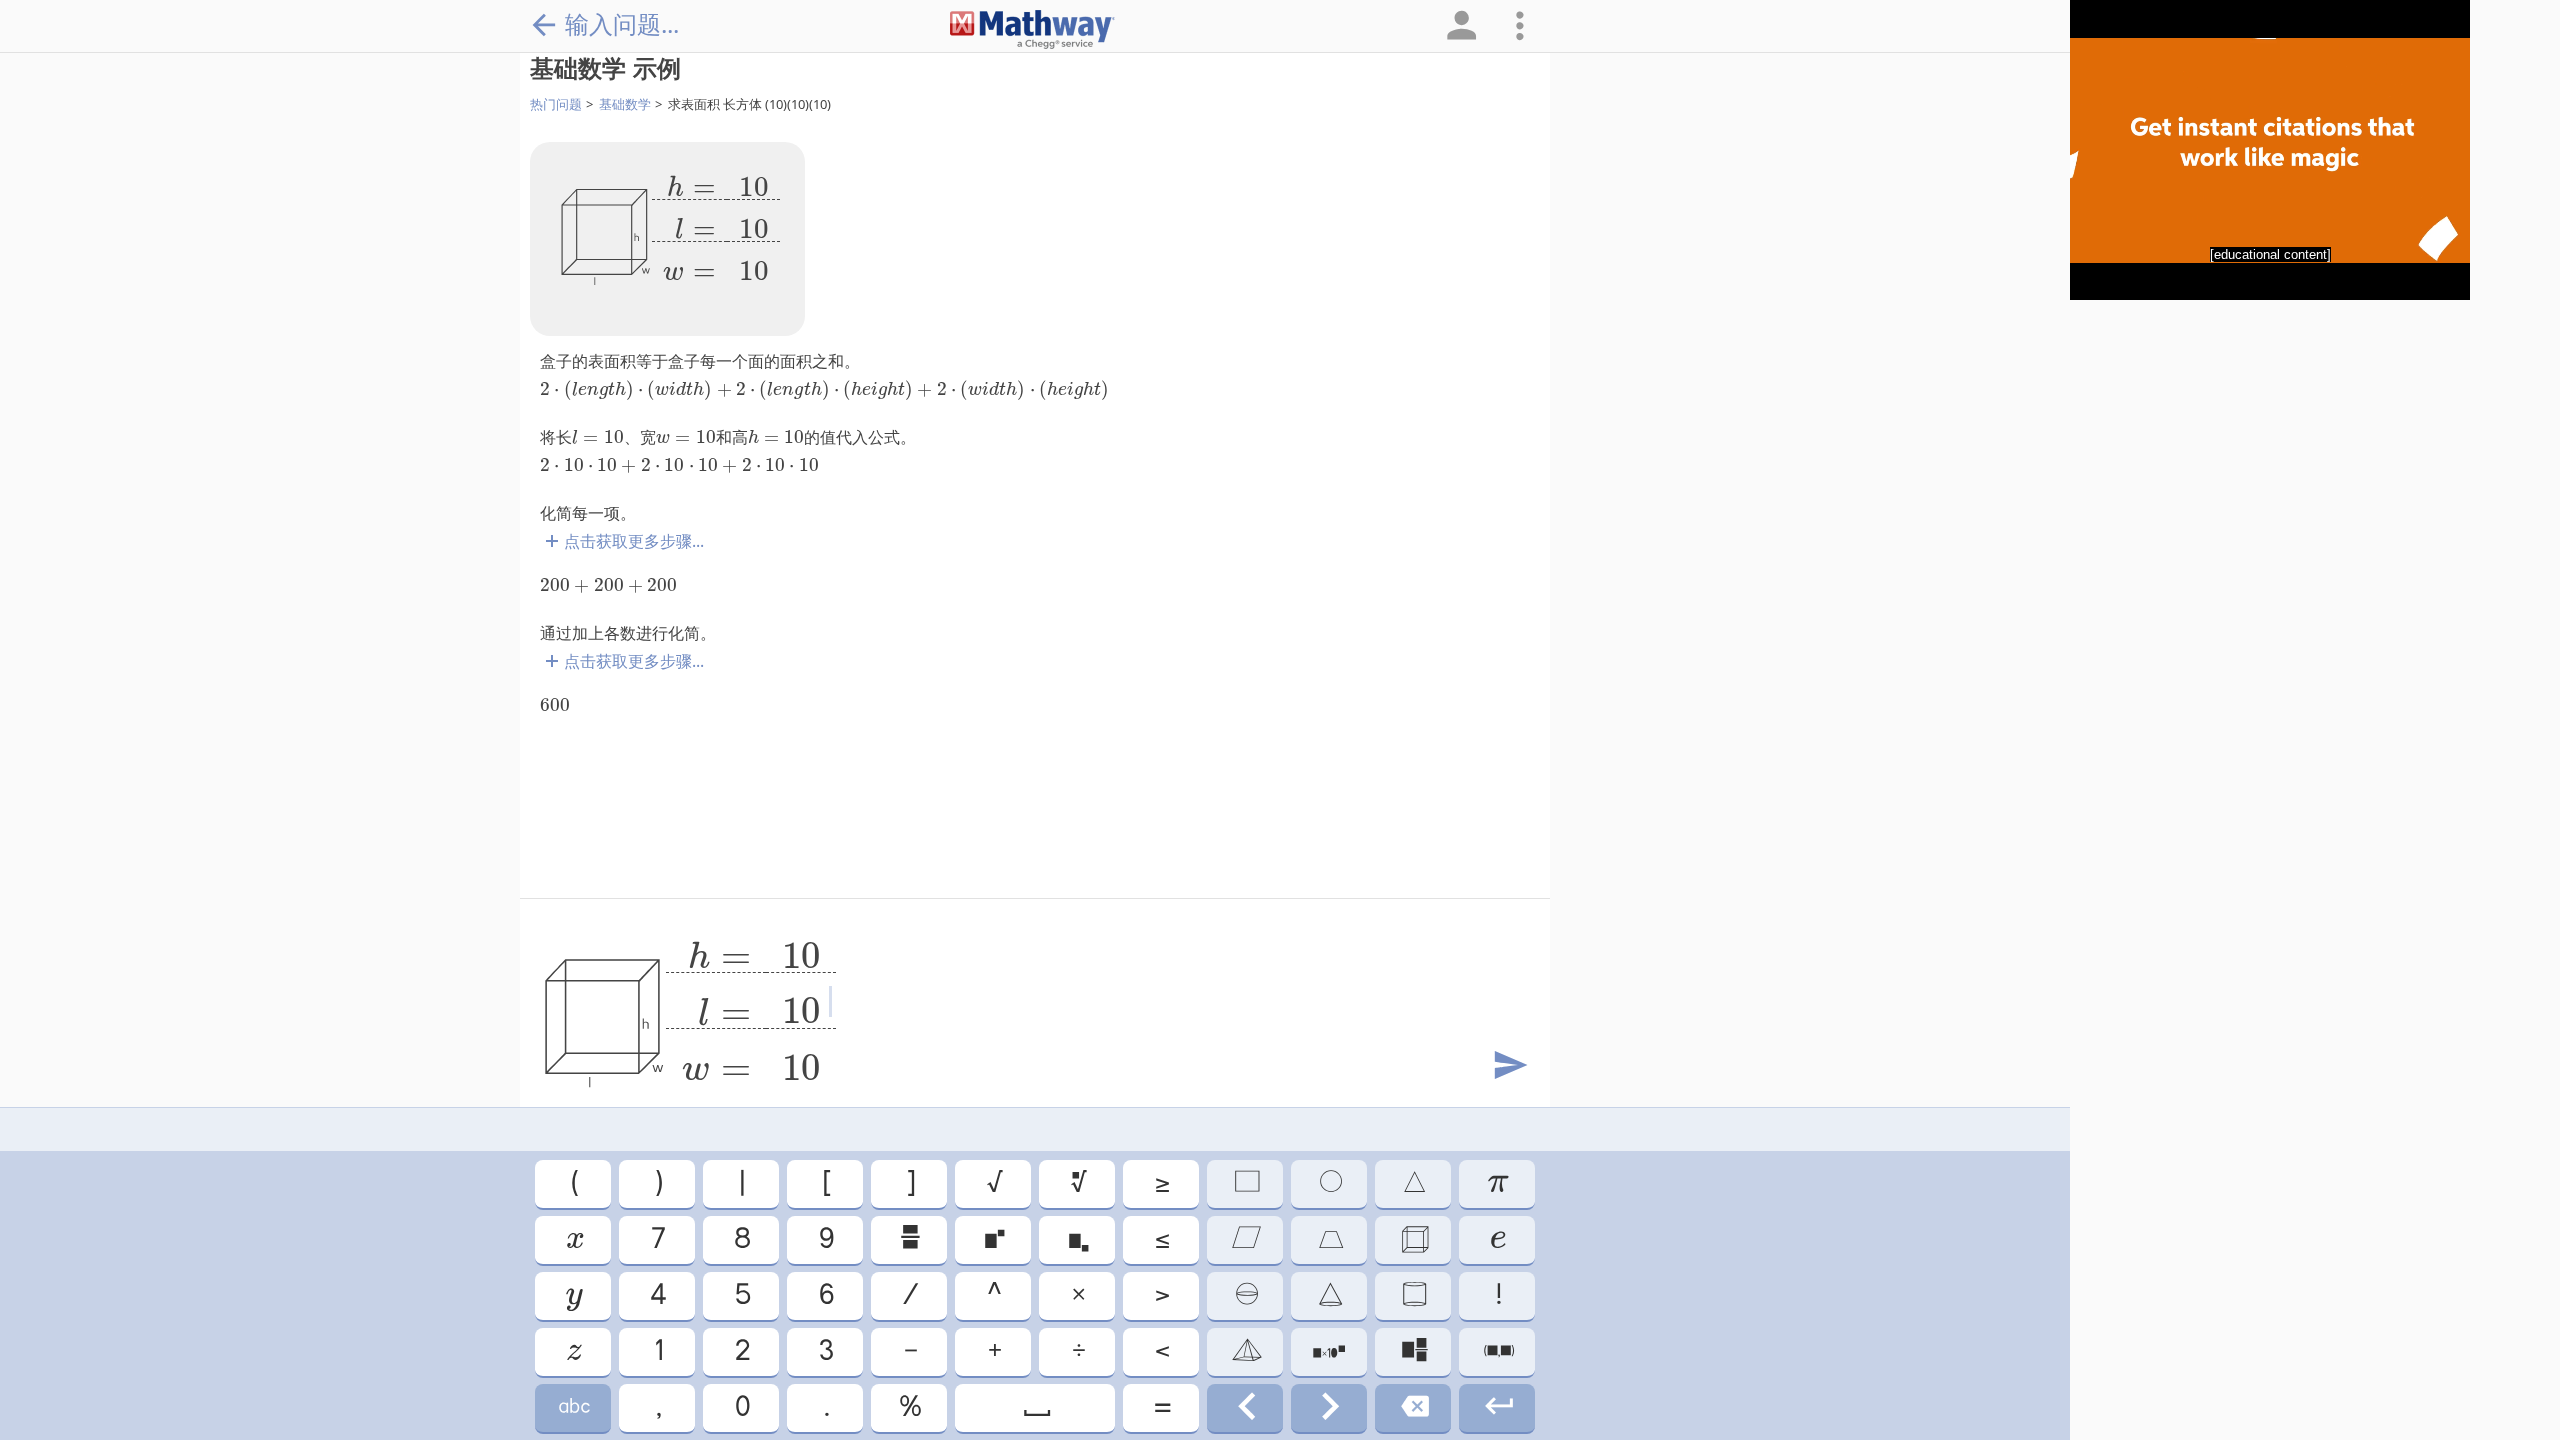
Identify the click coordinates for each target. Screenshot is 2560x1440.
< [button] (1161, 1351)
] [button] (909, 1183)
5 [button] (741, 1295)
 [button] (1035, 1407)
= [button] (1161, 1407)
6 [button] (825, 1295)
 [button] (1329, 1407)
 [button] (1329, 1183)
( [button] (573, 1183)
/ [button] (909, 1295)
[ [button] (825, 1183)
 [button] (1329, 1295)
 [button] (1245, 1295)
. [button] (825, 1407)
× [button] (1077, 1295)
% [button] (909, 1407)
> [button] (1161, 1295)
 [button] (1329, 1239)
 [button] (1245, 1407)
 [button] (1077, 1183)
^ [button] (993, 1295)
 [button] (1413, 1351)
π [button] (1497, 1183)
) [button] (657, 1183)
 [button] (1245, 1183)
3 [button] (825, 1351)
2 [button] (741, 1351)
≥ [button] (1161, 1183)
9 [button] (825, 1239)
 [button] (1245, 1351)
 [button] (1077, 1239)
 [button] (1245, 1239)
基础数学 (625, 104)
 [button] (573, 1295)
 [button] (1413, 1239)
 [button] (1413, 1295)
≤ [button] (1161, 1239)
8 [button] (741, 1239)
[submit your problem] (1509, 1066)
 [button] (573, 1239)
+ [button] (993, 1351)
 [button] (1497, 1239)
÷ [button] (1077, 1351)
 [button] (573, 1407)
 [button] (1413, 1407)
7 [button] (657, 1239)
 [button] (1497, 1351)
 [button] (573, 1351)
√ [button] (993, 1183)
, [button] (657, 1407)
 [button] (1329, 1351)
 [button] (1413, 1183)
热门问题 (556, 104)
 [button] (1497, 1407)
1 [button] (657, 1351)
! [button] (1497, 1295)
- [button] (909, 1351)
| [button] (741, 1183)
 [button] (909, 1239)
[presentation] (716, 221)
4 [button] (657, 1295)
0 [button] (741, 1407)
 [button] (993, 1239)
